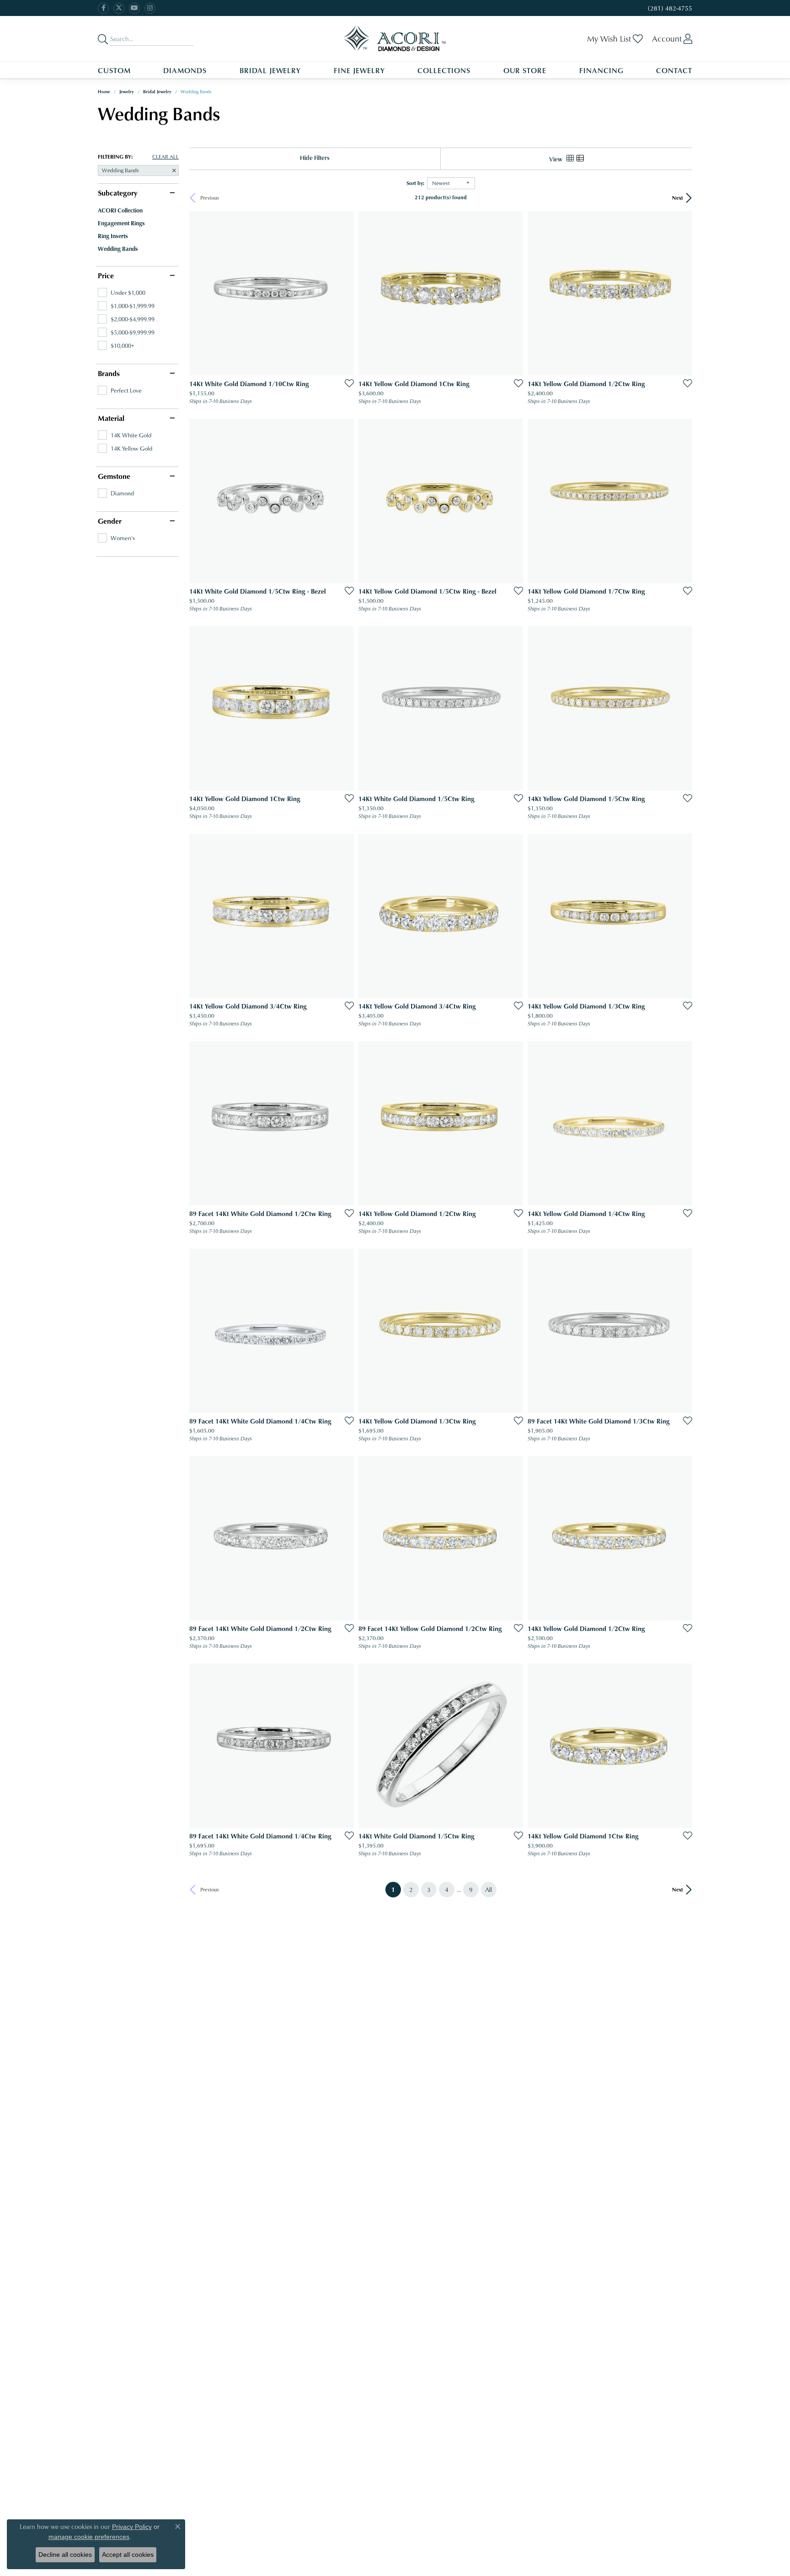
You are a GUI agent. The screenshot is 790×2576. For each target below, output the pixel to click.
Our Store (525, 70)
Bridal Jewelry (270, 70)
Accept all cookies (128, 2555)
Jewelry (127, 91)
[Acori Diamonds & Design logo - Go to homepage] (395, 39)
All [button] (488, 1889)
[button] (615, 39)
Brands (109, 373)
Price (106, 276)
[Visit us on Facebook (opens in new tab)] (103, 8)
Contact (674, 70)
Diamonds (185, 70)
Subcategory (117, 193)
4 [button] (447, 1889)
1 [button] (396, 1889)
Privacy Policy (132, 2527)
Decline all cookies (65, 2555)
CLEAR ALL (165, 157)
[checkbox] (122, 292)
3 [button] (429, 1889)
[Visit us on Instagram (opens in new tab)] (150, 8)
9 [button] (471, 1889)
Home (104, 91)
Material (111, 418)
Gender (110, 521)
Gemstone (114, 476)
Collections (444, 70)
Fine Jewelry (359, 70)
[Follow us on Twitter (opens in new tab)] (119, 8)
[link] (669, 8)
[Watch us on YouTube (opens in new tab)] (134, 8)
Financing (601, 70)
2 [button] (411, 1889)
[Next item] (682, 1538)
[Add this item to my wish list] (347, 383)
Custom (114, 70)
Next (678, 198)
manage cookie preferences (89, 2537)
